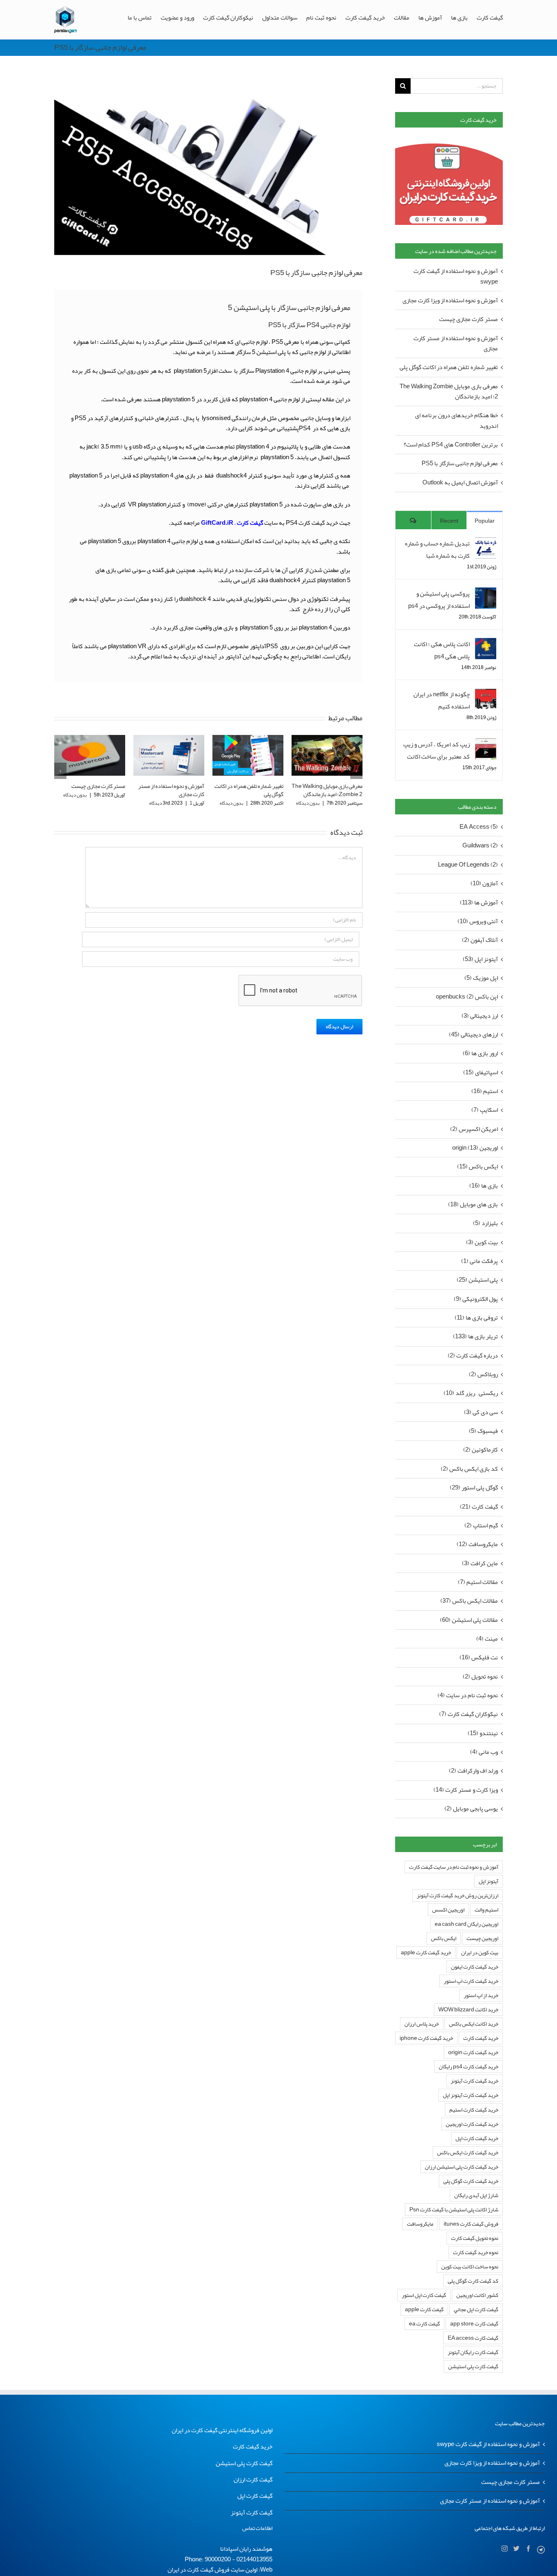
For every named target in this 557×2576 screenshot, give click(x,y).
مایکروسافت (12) (477, 1544)
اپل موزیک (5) (481, 978)
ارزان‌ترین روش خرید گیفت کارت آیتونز (458, 1895)
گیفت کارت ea (424, 2324)
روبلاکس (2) (483, 1374)
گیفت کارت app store (474, 2324)
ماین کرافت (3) (480, 1563)
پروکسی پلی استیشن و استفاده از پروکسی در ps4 (439, 600)
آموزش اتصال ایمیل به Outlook (460, 482)
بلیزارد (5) (485, 1223)
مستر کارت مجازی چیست (469, 319)
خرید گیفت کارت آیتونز (474, 2081)
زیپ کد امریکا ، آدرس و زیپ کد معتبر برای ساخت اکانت (437, 750)
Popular (485, 521)
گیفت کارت (250, 523)
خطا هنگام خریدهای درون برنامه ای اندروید (456, 420)
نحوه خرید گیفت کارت (476, 2252)
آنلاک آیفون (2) (480, 940)
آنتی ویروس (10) (478, 921)
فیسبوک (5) (483, 1431)
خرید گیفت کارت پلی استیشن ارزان (462, 2167)
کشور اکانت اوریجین (477, 2295)
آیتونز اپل (488, 1881)
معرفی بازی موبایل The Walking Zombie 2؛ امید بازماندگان (248, 790)
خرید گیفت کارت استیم (474, 2110)
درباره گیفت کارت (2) (473, 1356)
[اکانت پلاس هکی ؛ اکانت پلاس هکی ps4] (486, 644)
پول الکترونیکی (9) (476, 1299)
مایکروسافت (420, 2224)
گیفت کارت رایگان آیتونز (473, 2352)
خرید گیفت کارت (481, 2038)
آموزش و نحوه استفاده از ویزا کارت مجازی (450, 300)
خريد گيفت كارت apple (426, 1952)
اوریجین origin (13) (475, 1148)
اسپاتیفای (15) (481, 1072)
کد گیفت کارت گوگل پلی (473, 2281)
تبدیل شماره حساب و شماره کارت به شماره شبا (437, 550)
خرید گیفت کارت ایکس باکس (468, 2153)
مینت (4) (487, 1639)
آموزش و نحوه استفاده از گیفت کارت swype (456, 276)
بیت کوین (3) (482, 1242)
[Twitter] (516, 2549)
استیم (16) (485, 1091)
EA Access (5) (479, 827)
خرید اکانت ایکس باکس (474, 2024)
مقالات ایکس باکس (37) (469, 1601)
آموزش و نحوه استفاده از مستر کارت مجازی (92, 790)
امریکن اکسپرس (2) (474, 1129)
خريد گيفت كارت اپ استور (471, 1981)
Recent (449, 521)
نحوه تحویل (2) (480, 1677)
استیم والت (486, 1910)
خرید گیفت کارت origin (473, 2052)
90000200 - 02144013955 (239, 2559)
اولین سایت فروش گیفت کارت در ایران (212, 2569)
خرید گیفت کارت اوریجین (472, 2124)
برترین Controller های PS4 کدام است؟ (332, 790)
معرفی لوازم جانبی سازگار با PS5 (460, 463)
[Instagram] (505, 2549)
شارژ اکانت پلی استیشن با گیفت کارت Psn (454, 2210)
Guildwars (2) (480, 846)
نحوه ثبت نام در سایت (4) (468, 1695)
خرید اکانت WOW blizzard (468, 2010)
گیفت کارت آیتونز (252, 2512)
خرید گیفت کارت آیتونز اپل (471, 2095)
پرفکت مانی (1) (480, 1261)
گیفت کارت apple (424, 2309)
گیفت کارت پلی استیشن (473, 2366)
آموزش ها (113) (479, 903)
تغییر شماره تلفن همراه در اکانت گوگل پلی (170, 790)
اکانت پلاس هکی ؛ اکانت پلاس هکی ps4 (442, 650)
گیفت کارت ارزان (253, 2479)
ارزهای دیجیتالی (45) (473, 1035)
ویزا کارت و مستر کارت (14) (466, 1790)
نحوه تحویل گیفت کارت (475, 2238)
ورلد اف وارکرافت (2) (473, 1771)
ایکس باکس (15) (477, 1167)
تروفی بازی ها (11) (476, 1318)
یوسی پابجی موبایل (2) (471, 1809)
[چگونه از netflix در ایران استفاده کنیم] (486, 694)
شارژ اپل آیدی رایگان (476, 2195)
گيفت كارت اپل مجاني (476, 2309)
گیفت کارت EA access (473, 2338)
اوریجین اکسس (448, 1910)
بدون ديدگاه (153, 803)
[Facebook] (528, 2549)
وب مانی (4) (484, 1752)
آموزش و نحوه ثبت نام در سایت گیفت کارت (454, 1867)
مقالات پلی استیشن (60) (469, 1620)
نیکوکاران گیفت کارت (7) (469, 1714)
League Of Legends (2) (468, 865)
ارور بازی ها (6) (480, 1053)
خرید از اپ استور (481, 1995)
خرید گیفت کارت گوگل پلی (471, 2181)
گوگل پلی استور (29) (474, 1488)
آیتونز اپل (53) (480, 959)
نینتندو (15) (483, 1733)
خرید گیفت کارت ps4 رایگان (469, 2067)
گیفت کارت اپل (255, 2496)
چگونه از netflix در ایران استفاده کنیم (442, 700)
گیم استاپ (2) (481, 1526)
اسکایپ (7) (485, 1110)
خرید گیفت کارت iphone (426, 2038)
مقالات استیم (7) (478, 1582)
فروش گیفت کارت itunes (471, 2224)
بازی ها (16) (484, 1186)
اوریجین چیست (482, 1938)
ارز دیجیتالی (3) (480, 1016)
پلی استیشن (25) (477, 1280)
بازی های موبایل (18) (473, 1204)
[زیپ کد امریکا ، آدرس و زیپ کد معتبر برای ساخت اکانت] (486, 744)
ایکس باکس (444, 1938)
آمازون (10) (484, 883)
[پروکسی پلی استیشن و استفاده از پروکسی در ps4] (486, 594)
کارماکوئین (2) (481, 1450)
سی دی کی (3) (481, 1412)
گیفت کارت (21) (479, 1507)
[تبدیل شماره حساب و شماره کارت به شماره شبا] (486, 543)
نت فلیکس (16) (479, 1658)
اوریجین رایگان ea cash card (466, 1924)
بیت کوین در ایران (480, 1952)
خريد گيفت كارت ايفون (475, 1967)
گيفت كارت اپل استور (424, 2295)
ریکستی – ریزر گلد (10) (471, 1393)
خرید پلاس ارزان (422, 2024)
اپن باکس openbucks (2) (467, 997)
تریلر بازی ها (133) (475, 1336)
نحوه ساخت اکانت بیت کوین (470, 2267)
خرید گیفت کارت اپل (477, 2138)
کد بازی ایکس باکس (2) (469, 1469)
